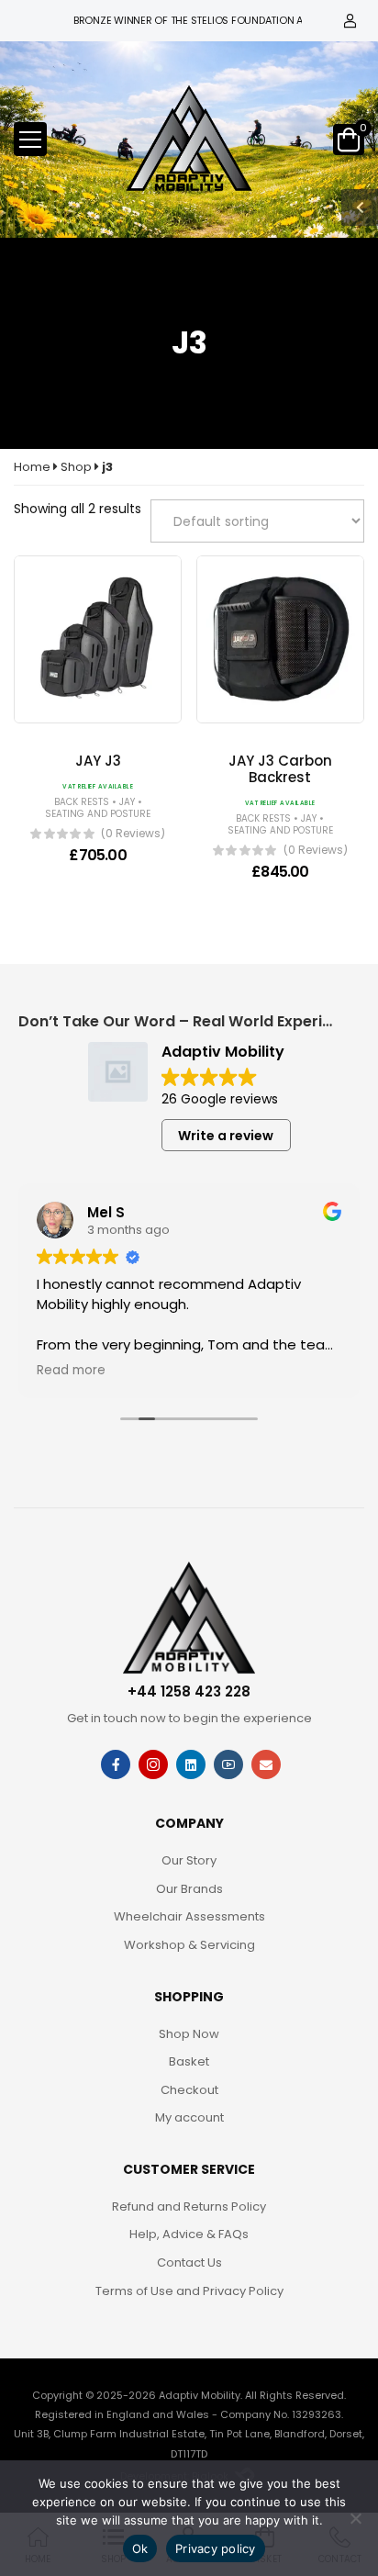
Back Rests (82, 802)
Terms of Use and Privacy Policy (189, 2291)
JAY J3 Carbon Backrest (280, 769)
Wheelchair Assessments (189, 1916)
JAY (127, 802)
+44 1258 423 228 (189, 1691)
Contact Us (189, 2262)
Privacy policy (216, 2548)
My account (189, 2117)
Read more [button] (71, 1371)
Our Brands (189, 1889)
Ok (140, 2548)
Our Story (189, 1860)
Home (32, 467)
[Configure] (112, 712)
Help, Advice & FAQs (189, 2234)
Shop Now (189, 2034)
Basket (189, 2061)
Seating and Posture (98, 814)
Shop (76, 467)
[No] (355, 2518)
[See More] (84, 712)
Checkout (189, 2090)
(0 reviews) (133, 834)
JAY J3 (98, 761)
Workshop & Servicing (189, 1945)
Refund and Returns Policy (189, 2206)
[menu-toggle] (30, 140)
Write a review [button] (226, 1136)
